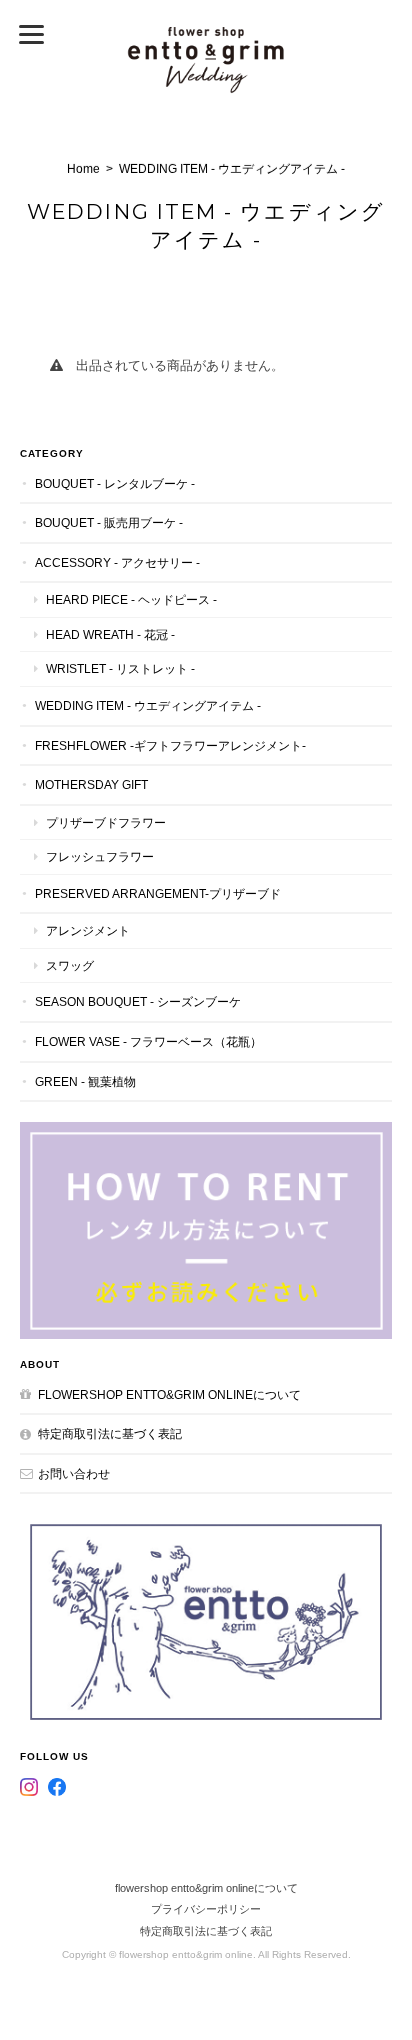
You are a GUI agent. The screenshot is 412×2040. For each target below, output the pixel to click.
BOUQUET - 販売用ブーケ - (109, 522)
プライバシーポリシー (206, 1909)
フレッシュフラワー (100, 856)
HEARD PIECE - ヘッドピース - (131, 599)
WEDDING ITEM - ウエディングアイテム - (148, 705)
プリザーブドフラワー (106, 822)
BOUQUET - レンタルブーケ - (115, 483)
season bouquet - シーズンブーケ (138, 1001)
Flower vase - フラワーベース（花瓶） (148, 1041)
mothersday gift (91, 784)
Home (83, 169)
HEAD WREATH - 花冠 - (110, 634)
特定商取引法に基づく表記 (110, 1433)
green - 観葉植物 (85, 1081)
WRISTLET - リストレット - (120, 668)
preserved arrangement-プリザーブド (158, 893)
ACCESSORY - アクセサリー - (117, 562)
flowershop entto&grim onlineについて (169, 1394)
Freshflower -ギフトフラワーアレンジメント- (170, 745)
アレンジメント (88, 930)
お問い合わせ (74, 1473)
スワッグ (70, 965)
